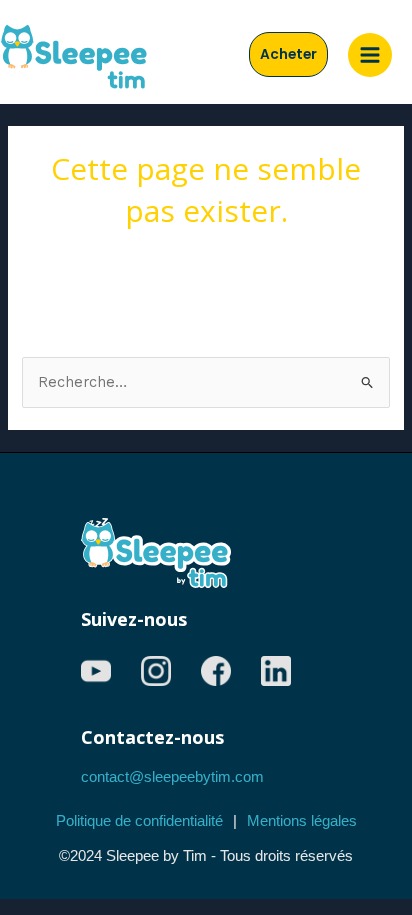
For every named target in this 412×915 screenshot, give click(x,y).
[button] (288, 55)
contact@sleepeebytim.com (172, 777)
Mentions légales (302, 821)
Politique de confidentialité (139, 821)
